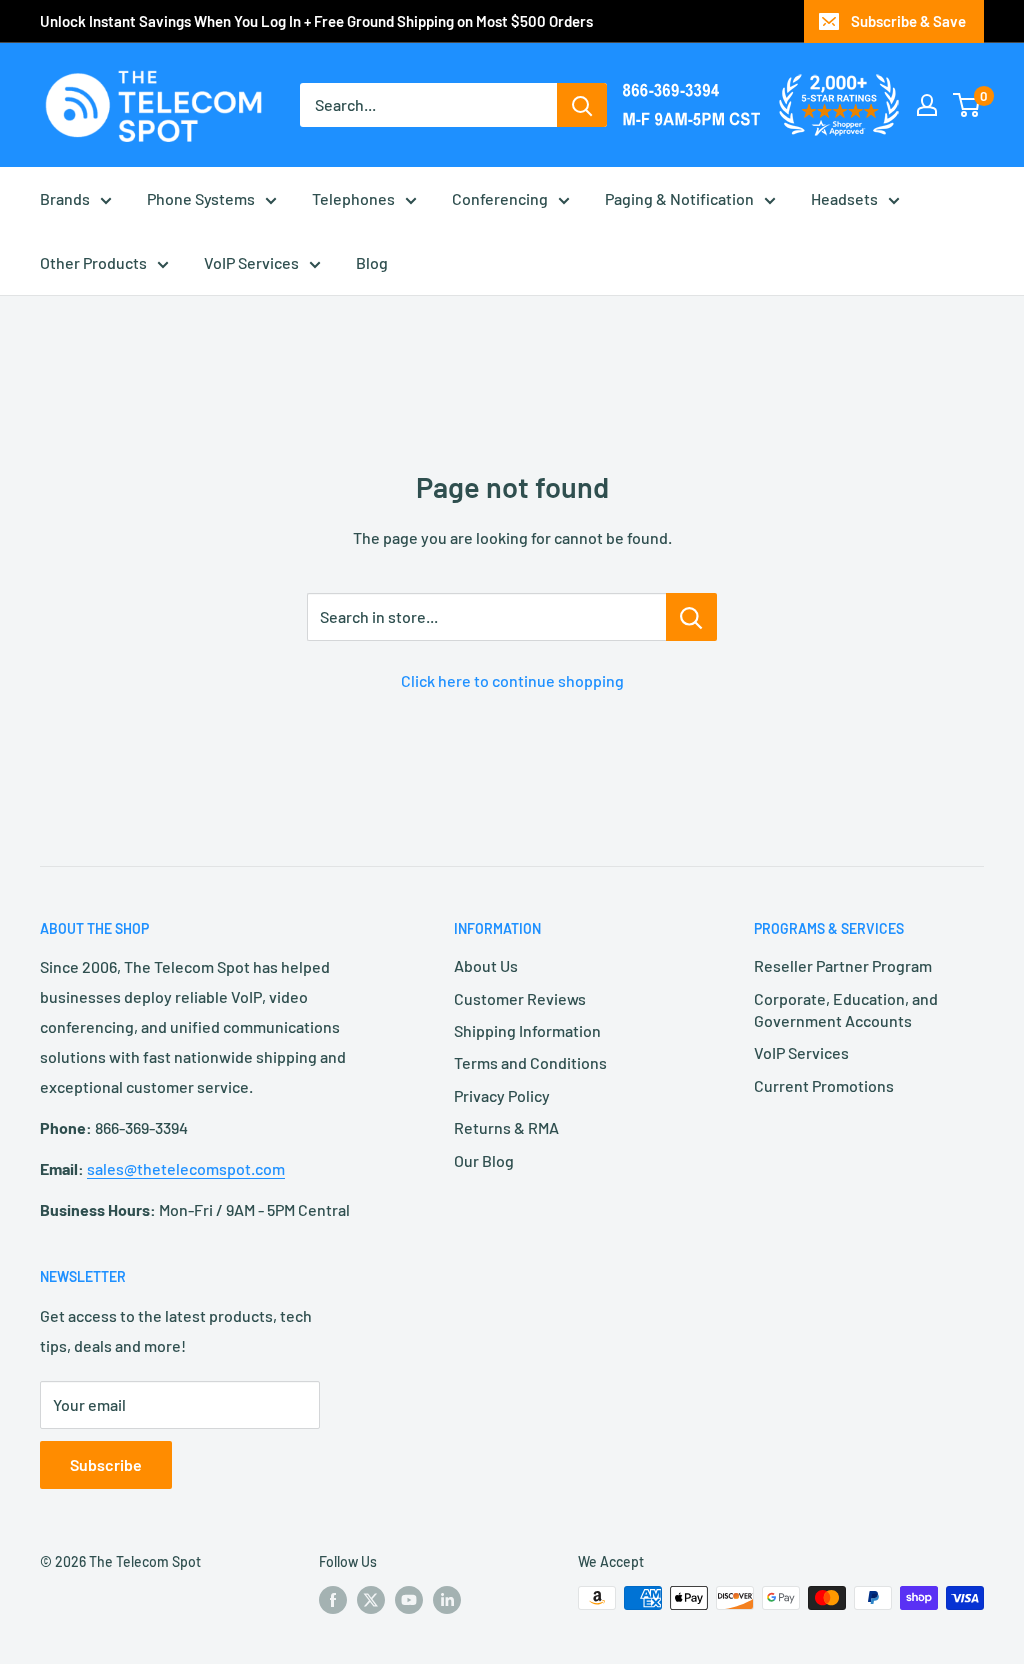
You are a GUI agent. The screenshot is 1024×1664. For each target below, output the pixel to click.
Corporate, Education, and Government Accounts (846, 1009)
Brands (65, 198)
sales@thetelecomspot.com (186, 1168)
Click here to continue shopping (512, 680)
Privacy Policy (502, 1095)
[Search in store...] (691, 617)
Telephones (353, 198)
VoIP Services (251, 262)
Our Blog (484, 1160)
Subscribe (106, 1464)
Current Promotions (824, 1085)
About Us (486, 965)
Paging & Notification (679, 198)
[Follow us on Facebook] (333, 1600)
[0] (967, 105)
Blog (372, 262)
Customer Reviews (520, 998)
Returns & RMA (506, 1127)
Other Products (93, 262)
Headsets (844, 198)
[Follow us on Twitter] (371, 1600)
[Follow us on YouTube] (409, 1600)
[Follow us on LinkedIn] (447, 1600)
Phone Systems (201, 198)
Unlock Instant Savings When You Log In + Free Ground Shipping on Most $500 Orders (316, 21)
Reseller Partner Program (843, 965)
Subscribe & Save (908, 21)
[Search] (582, 105)
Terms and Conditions (530, 1062)
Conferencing (500, 198)
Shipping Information (527, 1030)
